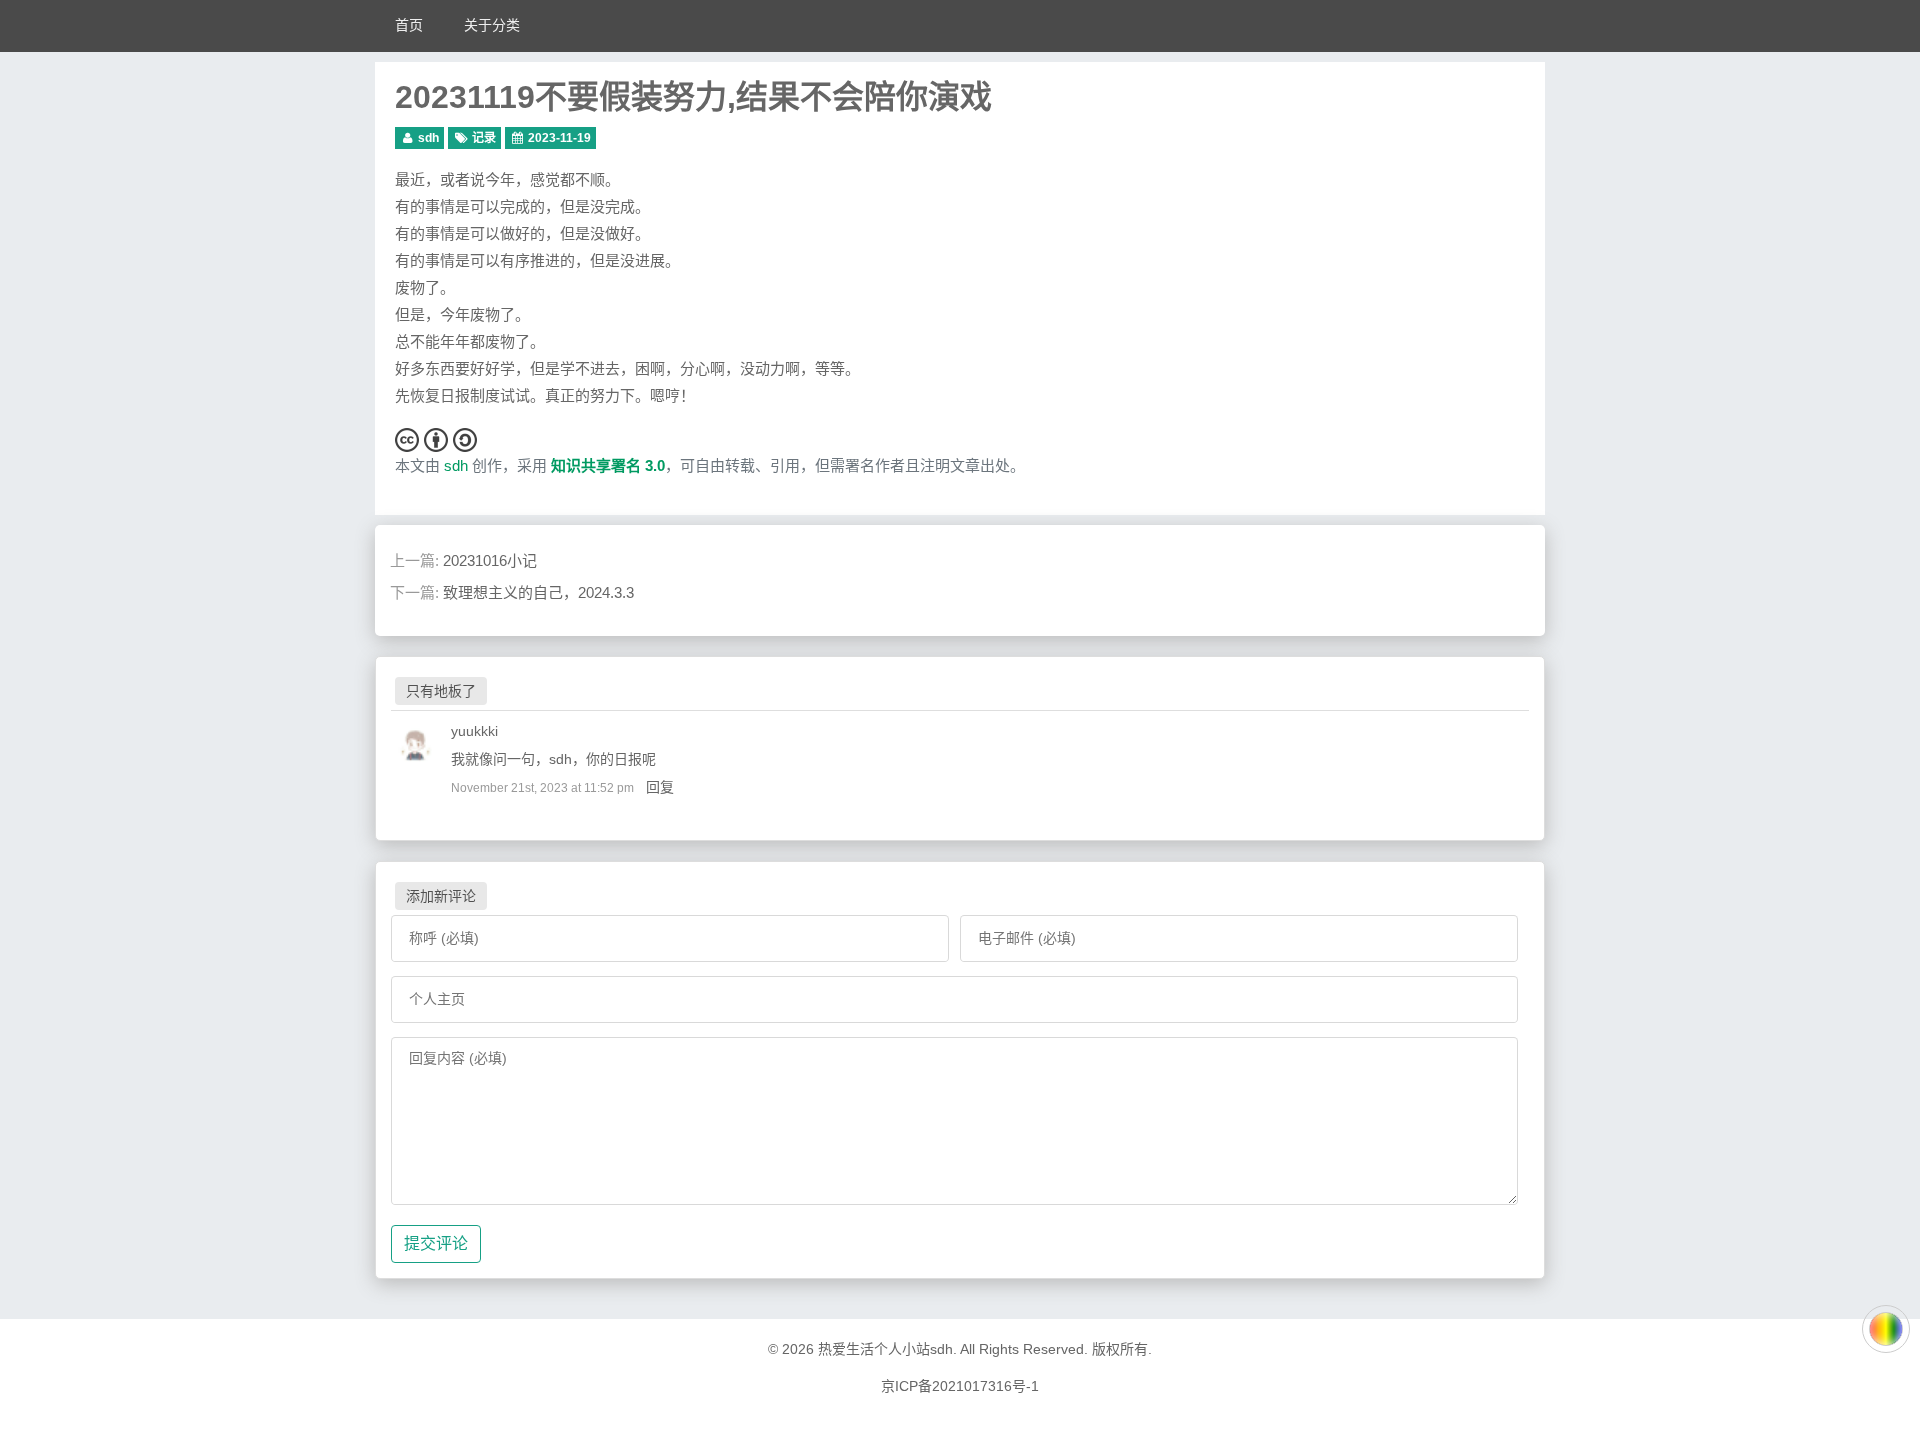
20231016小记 (490, 560)
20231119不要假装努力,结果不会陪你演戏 (693, 97)
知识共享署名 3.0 (608, 465)
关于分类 (492, 25)
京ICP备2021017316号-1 (960, 1386)
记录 (484, 138)
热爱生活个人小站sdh (885, 1349)
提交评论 (436, 1243)
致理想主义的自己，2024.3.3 (538, 592)
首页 (409, 25)
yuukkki (474, 731)
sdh (428, 138)
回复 (660, 787)
